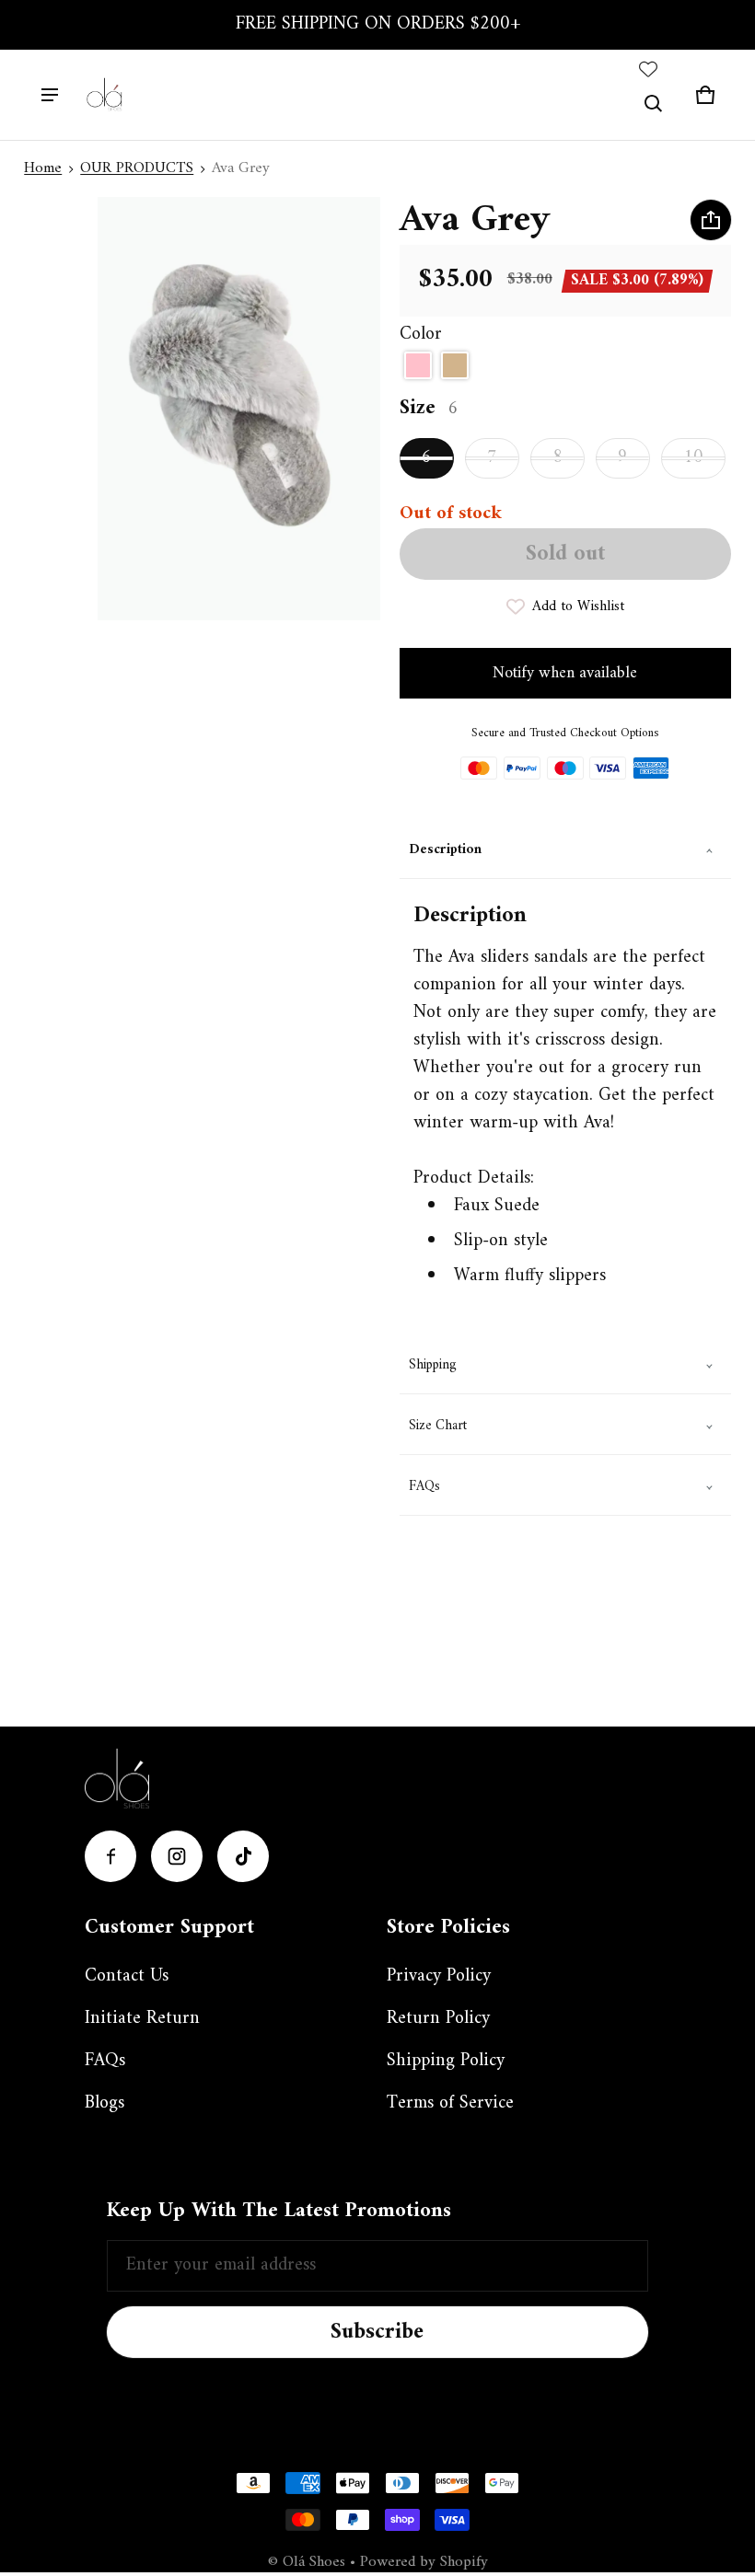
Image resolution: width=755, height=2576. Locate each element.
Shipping (433, 1365)
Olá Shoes (316, 2562)
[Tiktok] (243, 1856)
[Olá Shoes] (105, 95)
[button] (654, 104)
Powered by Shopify (424, 2562)
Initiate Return (142, 2019)
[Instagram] (177, 1856)
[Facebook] (110, 1856)
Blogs (105, 2103)
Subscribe (377, 2332)
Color (421, 335)
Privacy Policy (439, 1976)
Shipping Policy (446, 2061)
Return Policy (438, 2019)
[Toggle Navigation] (50, 95)
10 (693, 458)
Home (43, 168)
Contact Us (127, 1976)
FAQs (424, 1487)
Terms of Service (450, 2103)
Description (445, 850)
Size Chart (438, 1426)
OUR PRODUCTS (137, 168)
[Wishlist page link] (648, 69)
